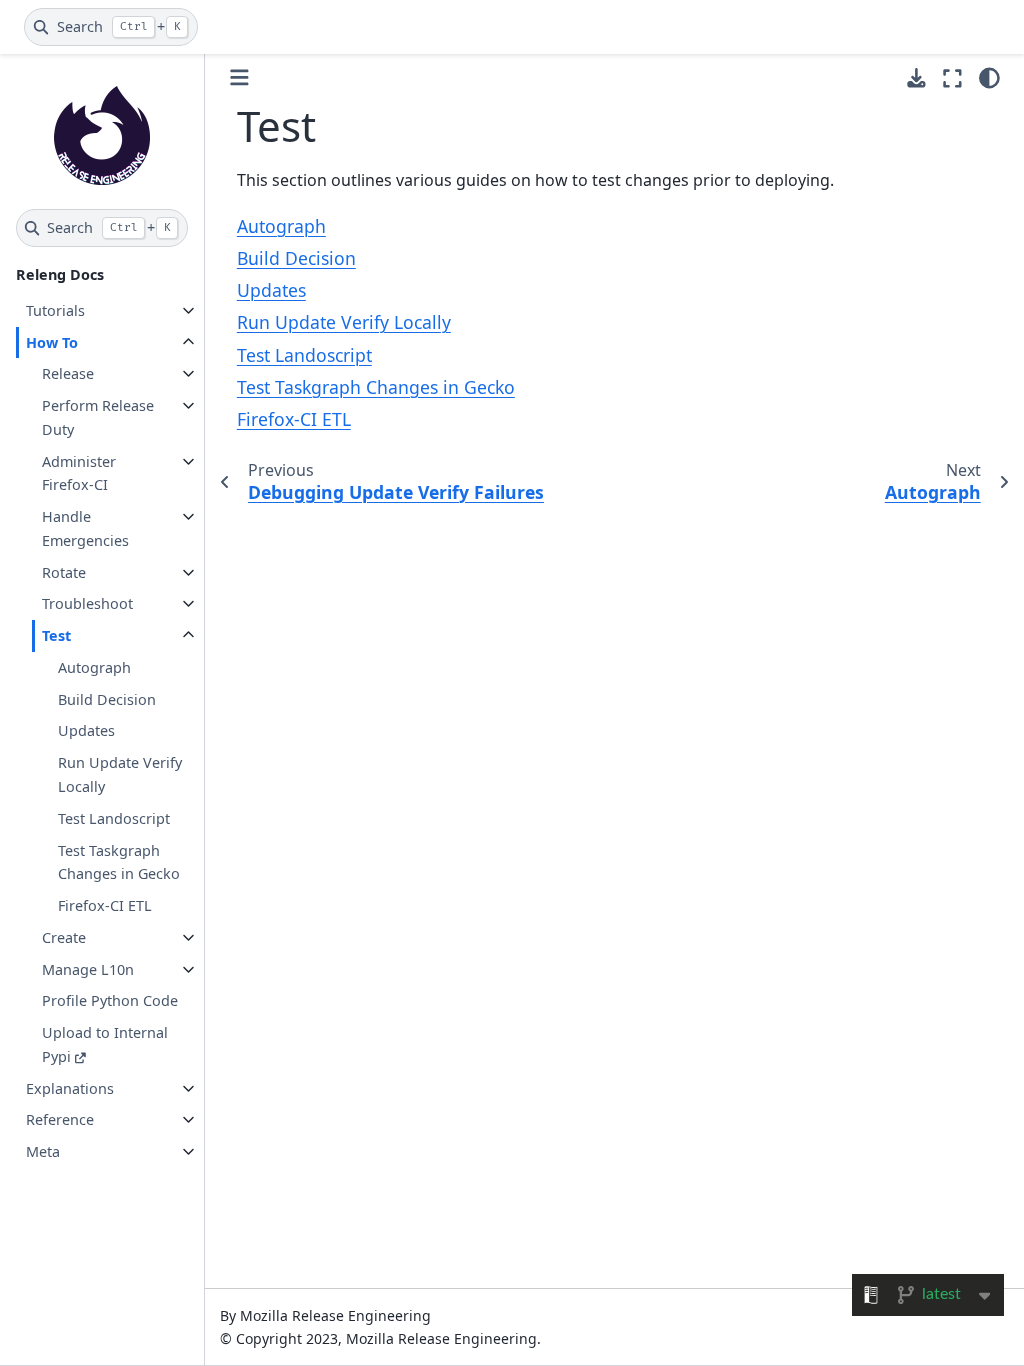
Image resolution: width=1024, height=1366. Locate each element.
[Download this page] (916, 78)
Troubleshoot (87, 603)
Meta (43, 1151)
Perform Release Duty (98, 417)
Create (64, 937)
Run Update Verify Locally (120, 774)
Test (56, 635)
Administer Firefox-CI (79, 473)
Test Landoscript (114, 818)
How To (52, 342)
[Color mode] (989, 78)
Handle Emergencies (85, 528)
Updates (86, 730)
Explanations (70, 1088)
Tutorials (55, 310)
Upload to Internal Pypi (105, 1044)
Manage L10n (88, 969)
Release (68, 373)
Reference (60, 1119)
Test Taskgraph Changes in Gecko (119, 862)
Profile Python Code (110, 1000)
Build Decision (107, 699)
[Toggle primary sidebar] (239, 77)
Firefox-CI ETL (105, 905)
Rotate (64, 572)
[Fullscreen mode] (952, 78)
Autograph (94, 667)
